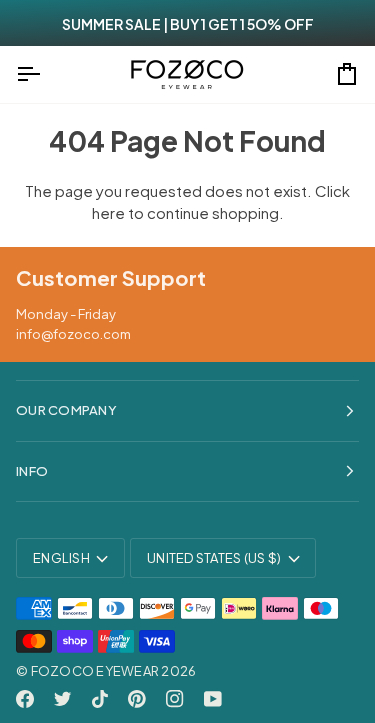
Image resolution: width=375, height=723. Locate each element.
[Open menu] (46, 74)
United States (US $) (214, 558)
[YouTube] (213, 699)
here (108, 212)
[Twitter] (63, 699)
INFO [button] (32, 471)
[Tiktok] (100, 699)
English (61, 558)
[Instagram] (175, 699)
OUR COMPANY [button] (66, 410)
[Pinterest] (137, 699)
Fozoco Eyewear (95, 671)
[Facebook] (25, 699)
